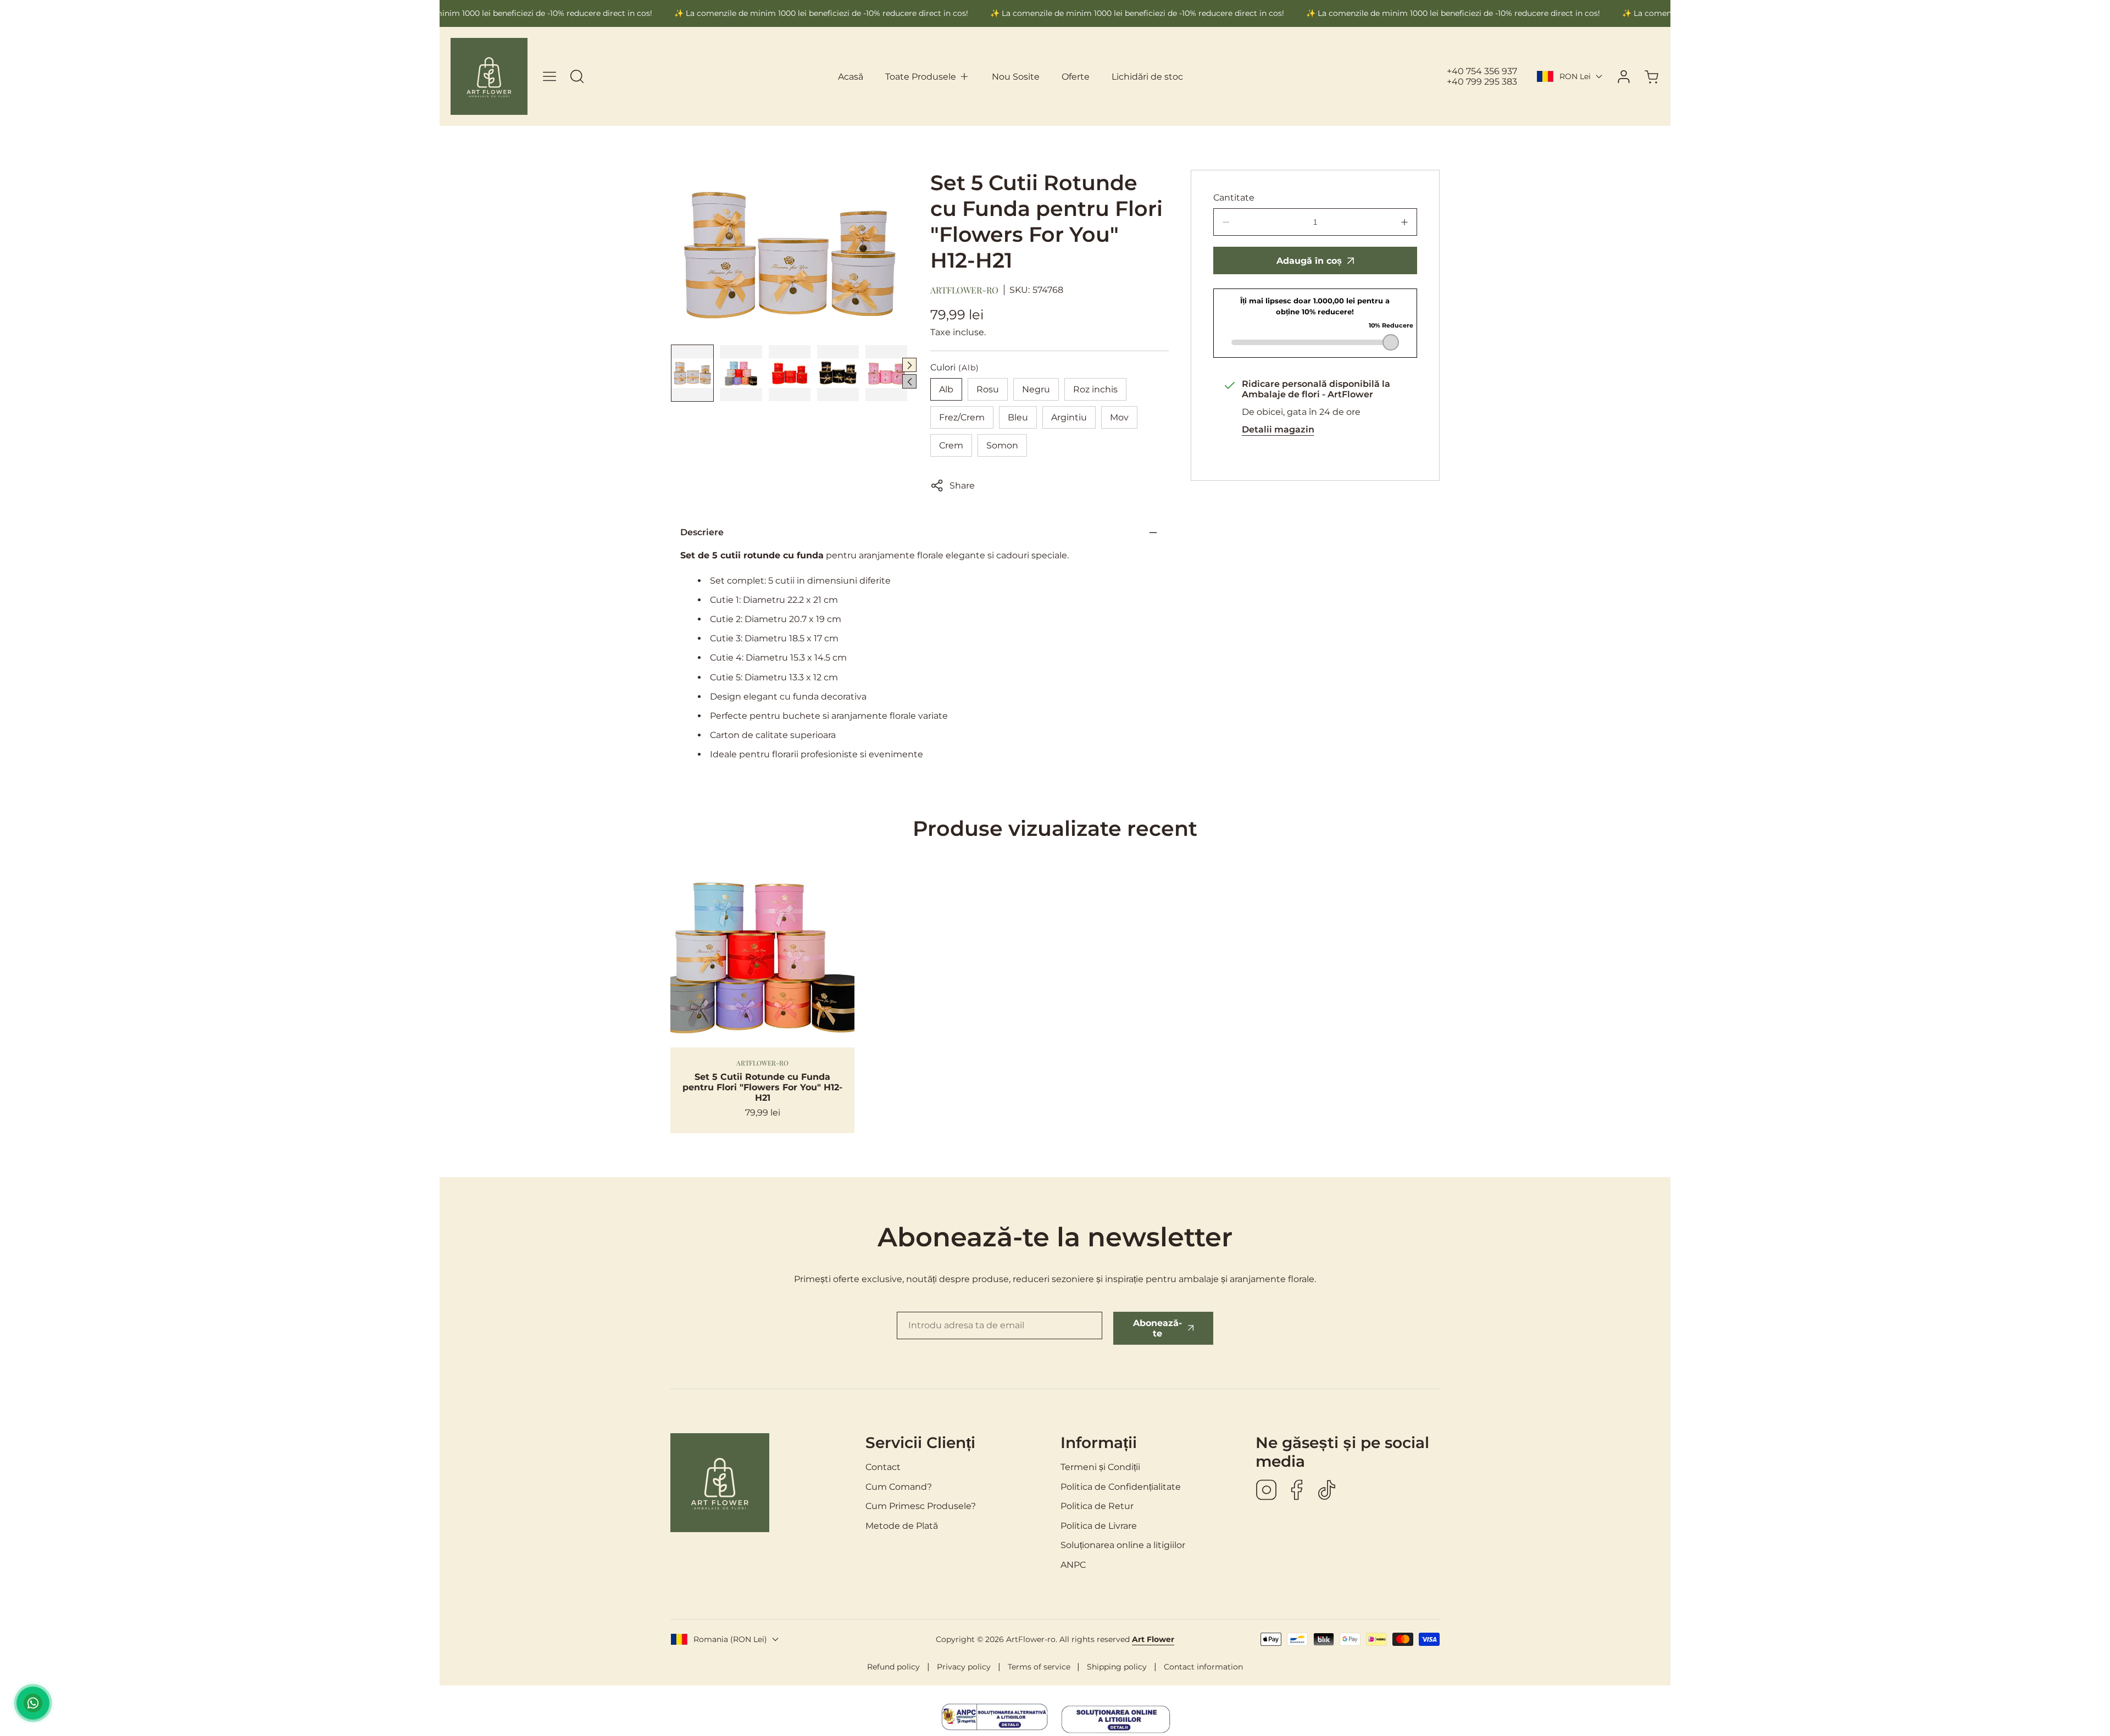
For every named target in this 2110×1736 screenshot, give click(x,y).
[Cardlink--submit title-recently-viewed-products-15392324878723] (762, 955)
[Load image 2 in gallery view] (741, 373)
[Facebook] (1297, 1491)
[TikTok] (1327, 1491)
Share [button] (962, 486)
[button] (928, 77)
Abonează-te (1157, 1328)
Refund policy (893, 1667)
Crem (951, 445)
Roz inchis (1095, 389)
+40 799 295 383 (1482, 82)
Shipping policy (1117, 1667)
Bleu (1018, 417)
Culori (955, 367)
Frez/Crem (962, 417)
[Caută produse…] (577, 76)
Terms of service (1039, 1667)
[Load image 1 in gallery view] (692, 373)
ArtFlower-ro (964, 290)
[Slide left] (909, 381)
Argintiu (1069, 417)
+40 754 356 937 (1482, 71)
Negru (1036, 389)
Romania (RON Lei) (730, 1639)
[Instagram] (1267, 1491)
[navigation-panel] (549, 76)
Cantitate (1234, 198)
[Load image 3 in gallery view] (790, 373)
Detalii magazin (1278, 429)
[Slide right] (909, 365)
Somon (1002, 445)
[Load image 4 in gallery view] (838, 373)
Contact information (1203, 1667)
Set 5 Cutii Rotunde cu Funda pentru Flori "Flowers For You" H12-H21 (762, 1087)
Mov (1119, 417)
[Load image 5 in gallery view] (886, 373)
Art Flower (1153, 1639)
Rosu (988, 389)
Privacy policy (964, 1667)
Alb (946, 389)
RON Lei (1575, 76)
